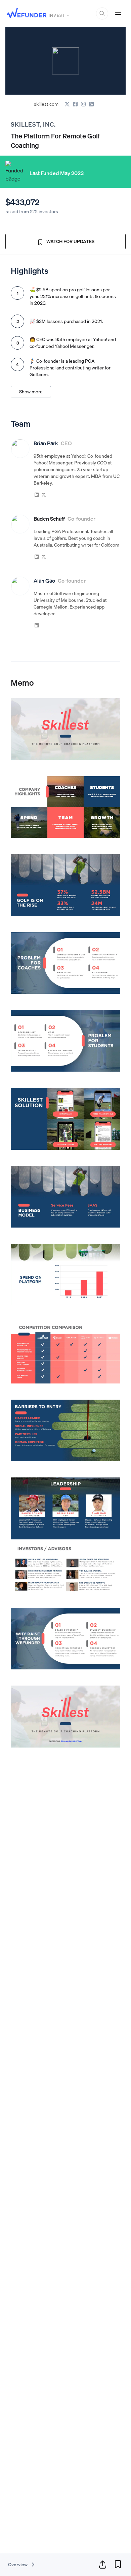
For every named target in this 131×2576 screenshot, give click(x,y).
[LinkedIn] (37, 494)
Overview (18, 2565)
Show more (31, 392)
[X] (67, 104)
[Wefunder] (27, 14)
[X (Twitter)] (44, 494)
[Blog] (91, 104)
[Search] (102, 13)
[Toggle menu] (118, 13)
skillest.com (46, 104)
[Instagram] (83, 104)
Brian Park (46, 443)
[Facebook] (75, 104)
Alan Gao (44, 581)
